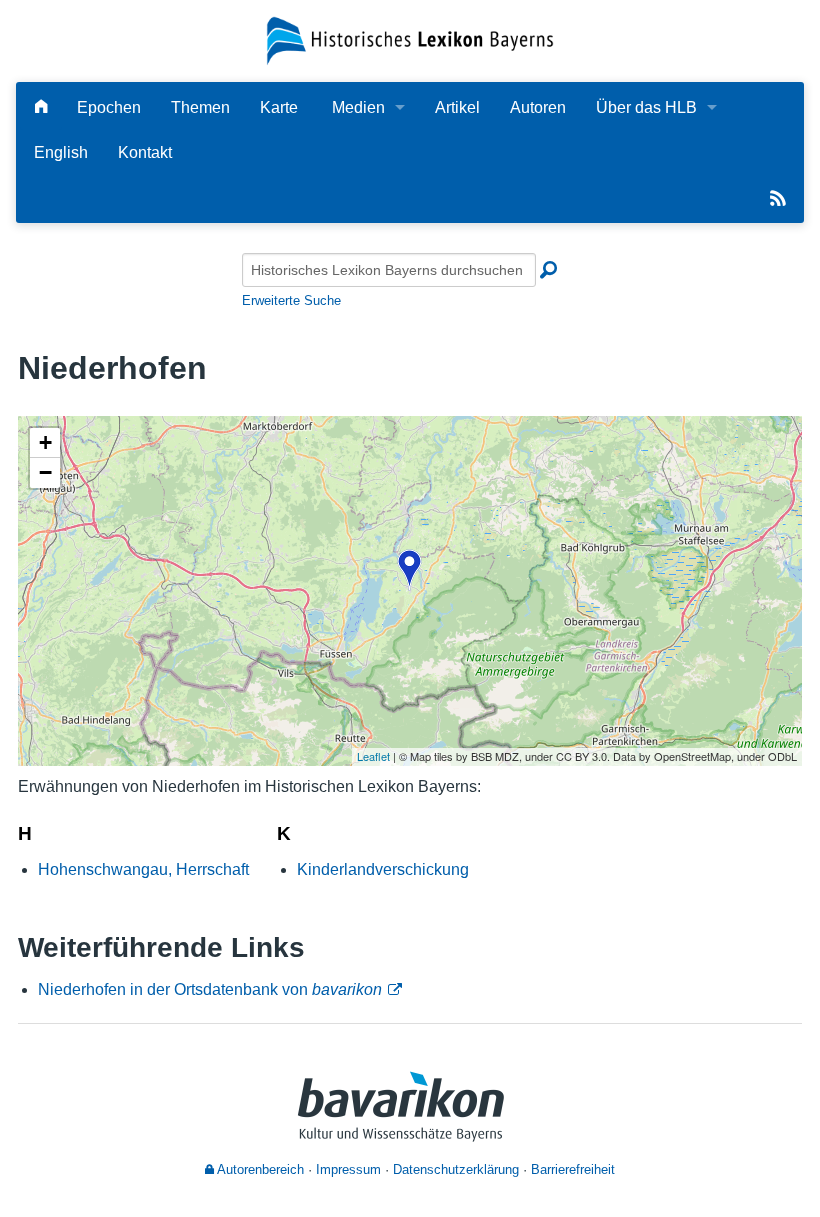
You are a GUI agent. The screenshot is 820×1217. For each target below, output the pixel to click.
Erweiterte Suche (291, 300)
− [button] (45, 472)
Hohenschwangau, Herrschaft (143, 869)
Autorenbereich (259, 1169)
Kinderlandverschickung (383, 869)
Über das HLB (646, 107)
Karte (279, 107)
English (61, 152)
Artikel (457, 107)
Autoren (538, 107)
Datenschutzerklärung (456, 1169)
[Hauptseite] (41, 107)
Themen (200, 107)
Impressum (348, 1169)
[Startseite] (409, 39)
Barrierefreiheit (573, 1169)
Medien (358, 107)
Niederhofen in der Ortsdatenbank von (210, 989)
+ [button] (45, 442)
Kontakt (145, 152)
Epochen (109, 107)
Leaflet (373, 756)
